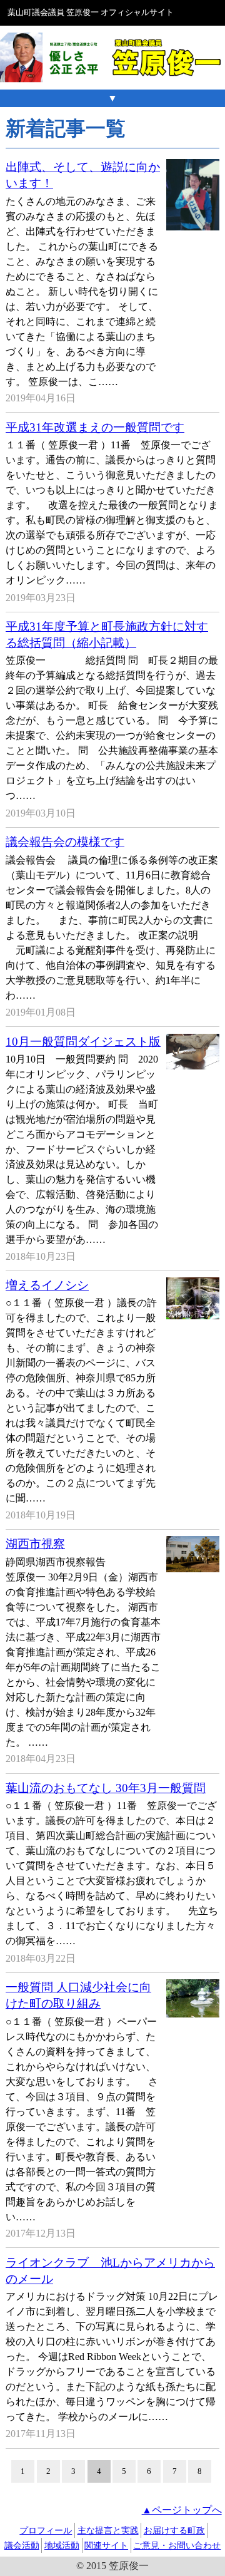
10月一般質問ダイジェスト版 (83, 1042)
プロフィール (46, 2530)
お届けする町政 (174, 2530)
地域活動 (62, 2545)
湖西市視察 (35, 1544)
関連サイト (106, 2545)
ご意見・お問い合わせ (177, 2545)
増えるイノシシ (47, 1285)
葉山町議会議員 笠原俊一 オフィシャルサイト (91, 13)
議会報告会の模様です (65, 842)
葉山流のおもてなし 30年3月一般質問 (106, 1788)
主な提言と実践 (108, 2530)
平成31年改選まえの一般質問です (95, 427)
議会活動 (22, 2545)
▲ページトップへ (182, 2510)
